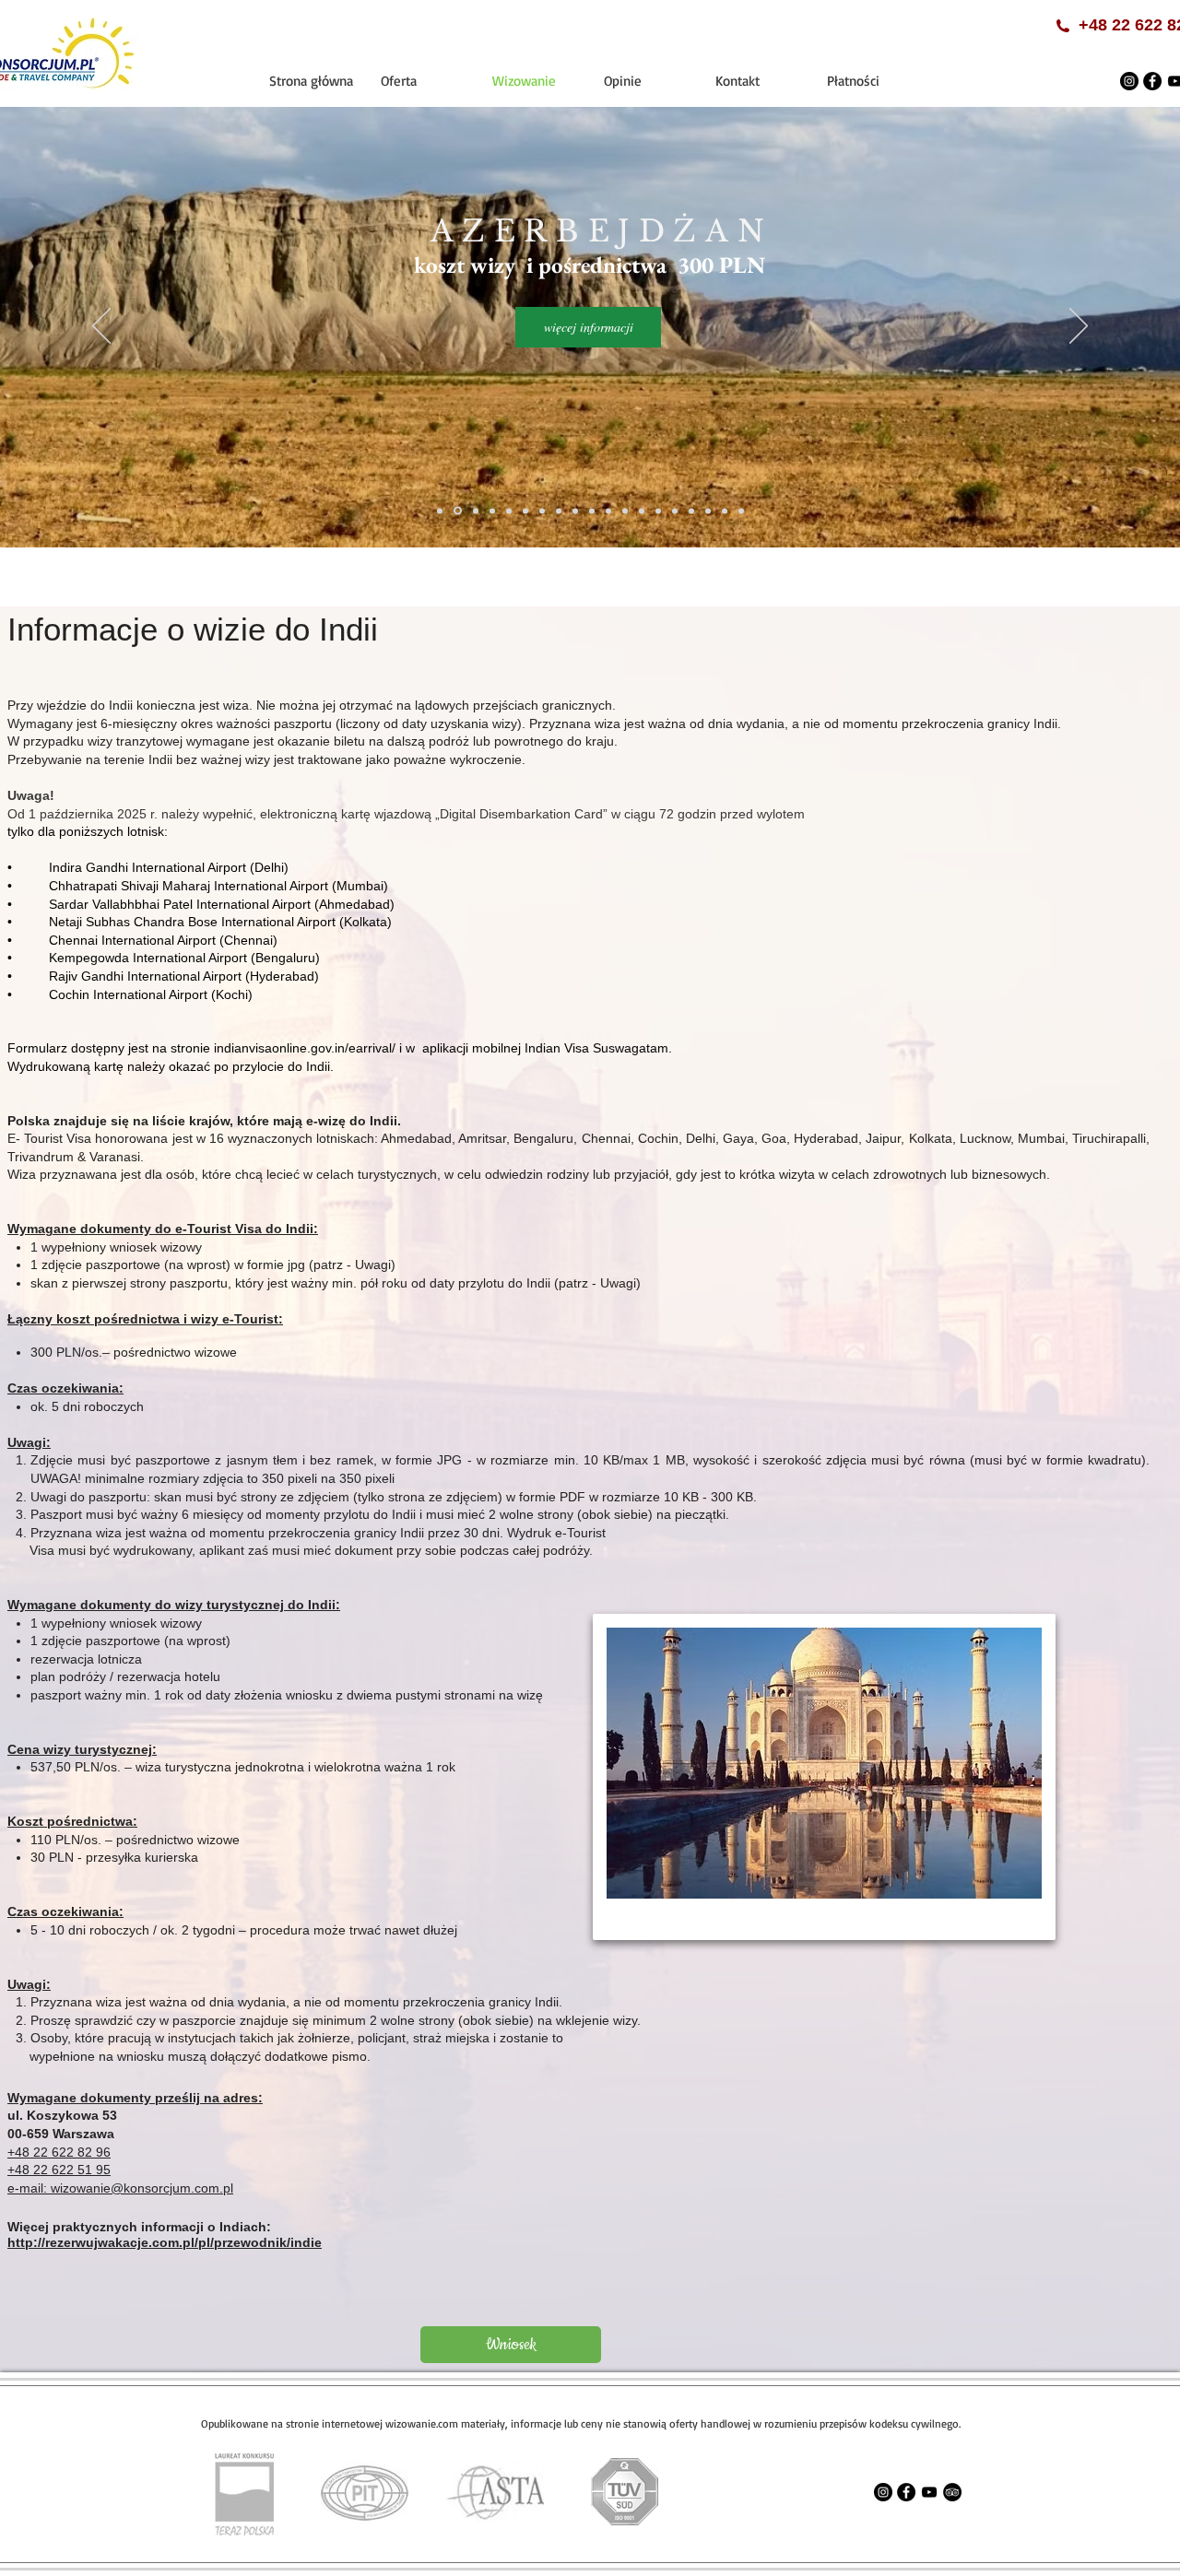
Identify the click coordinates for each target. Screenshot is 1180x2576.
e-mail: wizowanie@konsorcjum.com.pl (120, 2188)
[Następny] (1079, 327)
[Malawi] (625, 511)
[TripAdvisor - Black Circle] (952, 2492)
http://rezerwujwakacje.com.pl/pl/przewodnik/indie (165, 2242)
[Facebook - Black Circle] (1152, 81)
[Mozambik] (642, 511)
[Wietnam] (708, 511)
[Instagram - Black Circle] (1129, 81)
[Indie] (525, 511)
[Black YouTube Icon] (929, 2492)
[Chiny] (492, 511)
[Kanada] (559, 511)
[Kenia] (575, 511)
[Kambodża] (542, 511)
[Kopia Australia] (725, 511)
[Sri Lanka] (658, 511)
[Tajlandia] (675, 511)
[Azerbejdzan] (458, 511)
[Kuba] (592, 511)
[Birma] (476, 511)
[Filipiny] (509, 511)
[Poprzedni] (101, 327)
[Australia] (440, 511)
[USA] (691, 511)
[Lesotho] (608, 511)
